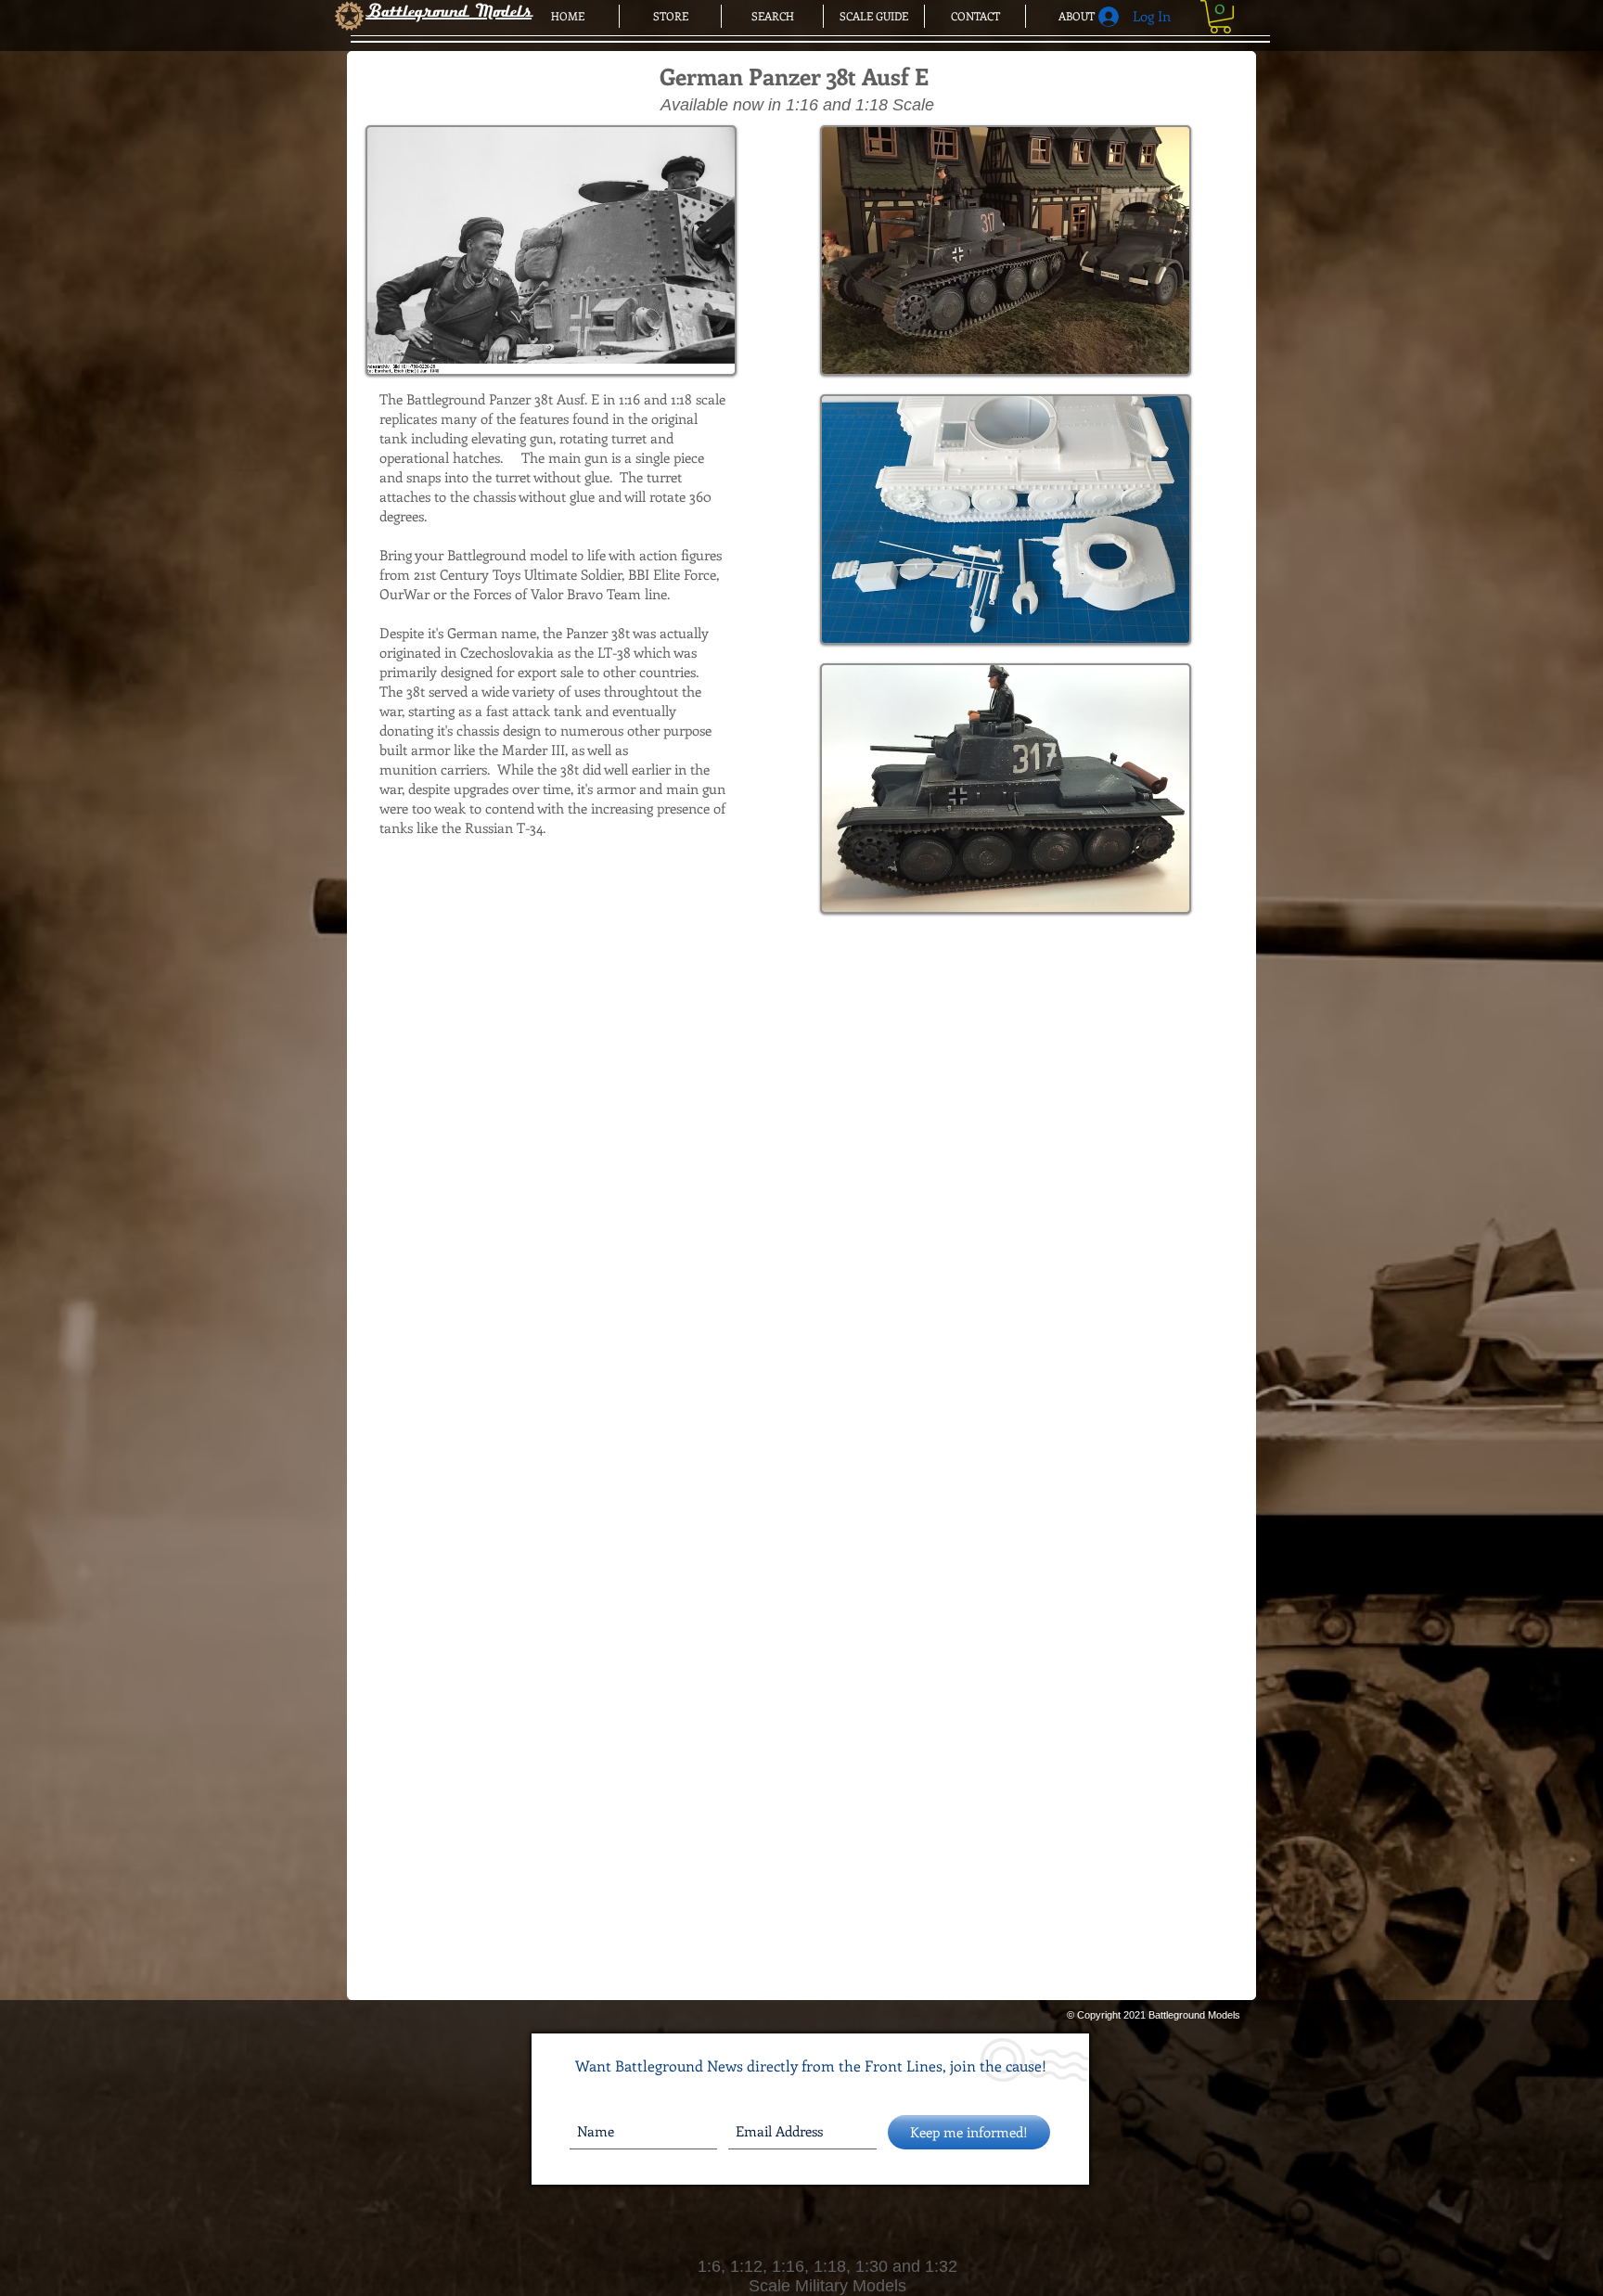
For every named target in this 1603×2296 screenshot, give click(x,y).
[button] (1220, 17)
